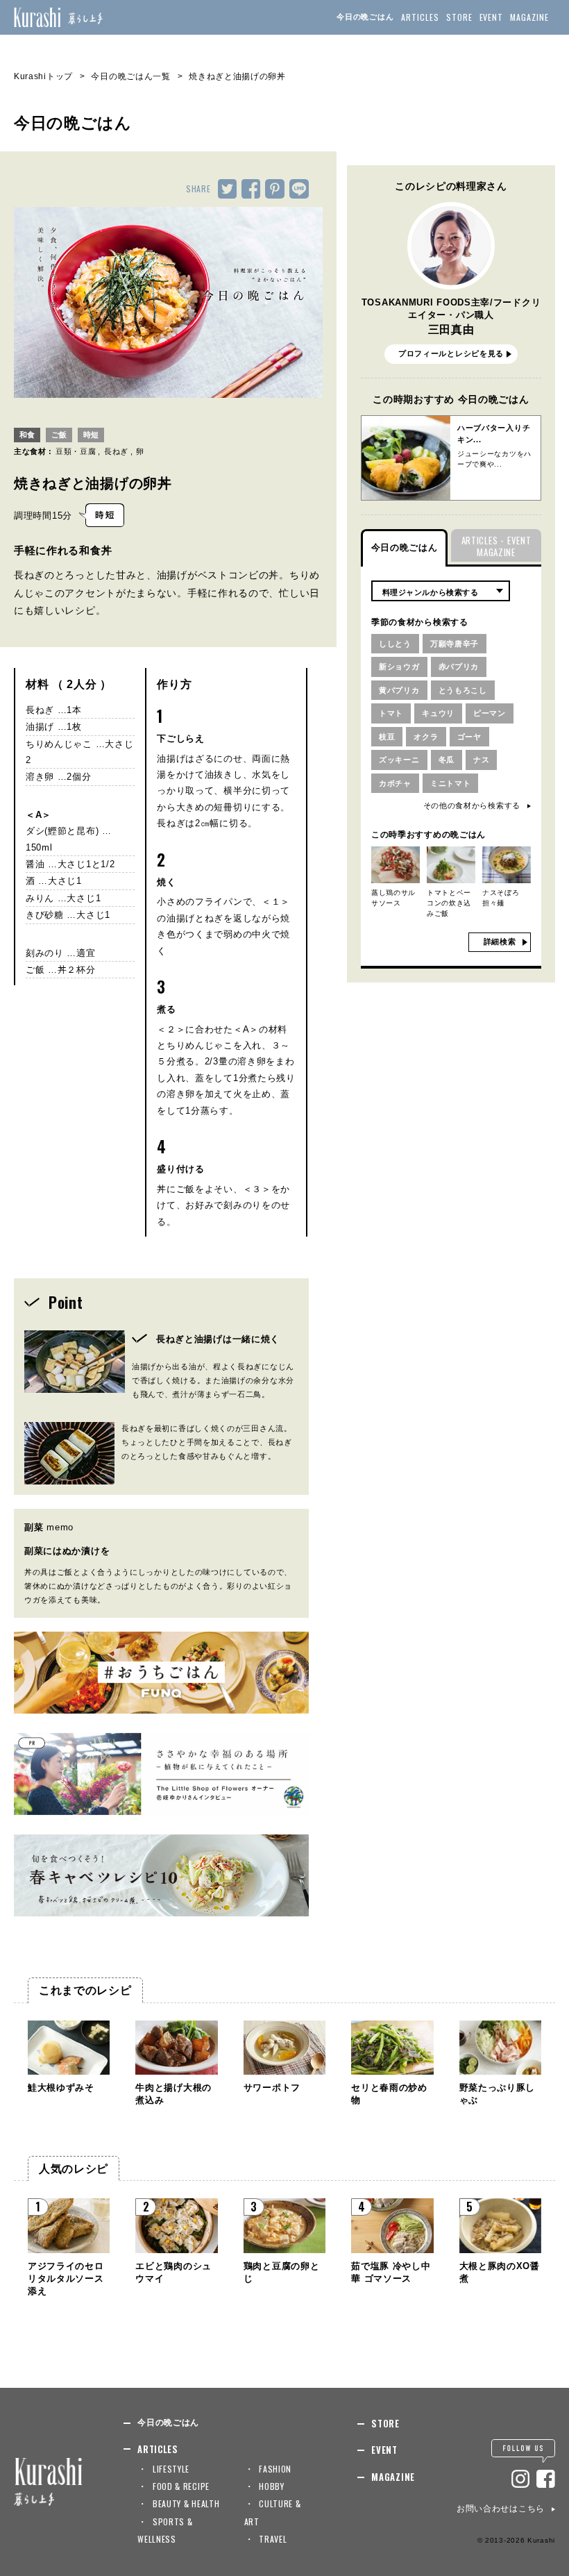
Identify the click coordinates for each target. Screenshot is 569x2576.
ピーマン (490, 713)
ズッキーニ (399, 760)
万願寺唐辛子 (455, 644)
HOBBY (272, 2486)
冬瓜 (447, 760)
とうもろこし (463, 690)
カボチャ (395, 783)
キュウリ (438, 713)
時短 (91, 435)
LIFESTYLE (171, 2469)
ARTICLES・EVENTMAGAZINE (496, 546)
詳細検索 (500, 942)
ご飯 (59, 435)
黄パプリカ (399, 690)
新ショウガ (399, 667)
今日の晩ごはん (365, 17)
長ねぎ (116, 451)
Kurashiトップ (43, 76)
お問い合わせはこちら (501, 2509)
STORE (459, 17)
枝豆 (387, 737)
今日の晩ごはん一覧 (130, 76)
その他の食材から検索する (472, 805)
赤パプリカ (459, 667)
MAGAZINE (529, 17)
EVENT (492, 17)
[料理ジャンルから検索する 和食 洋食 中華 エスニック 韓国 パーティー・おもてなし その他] (441, 591)
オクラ (426, 737)
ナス (481, 760)
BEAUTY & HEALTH (186, 2503)
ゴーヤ (469, 737)
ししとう (395, 644)
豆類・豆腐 (76, 451)
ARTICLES (420, 17)
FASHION (275, 2469)
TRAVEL (273, 2539)
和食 (27, 435)
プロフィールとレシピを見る (451, 353)
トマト (391, 713)
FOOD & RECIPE (181, 2486)
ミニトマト (451, 783)
